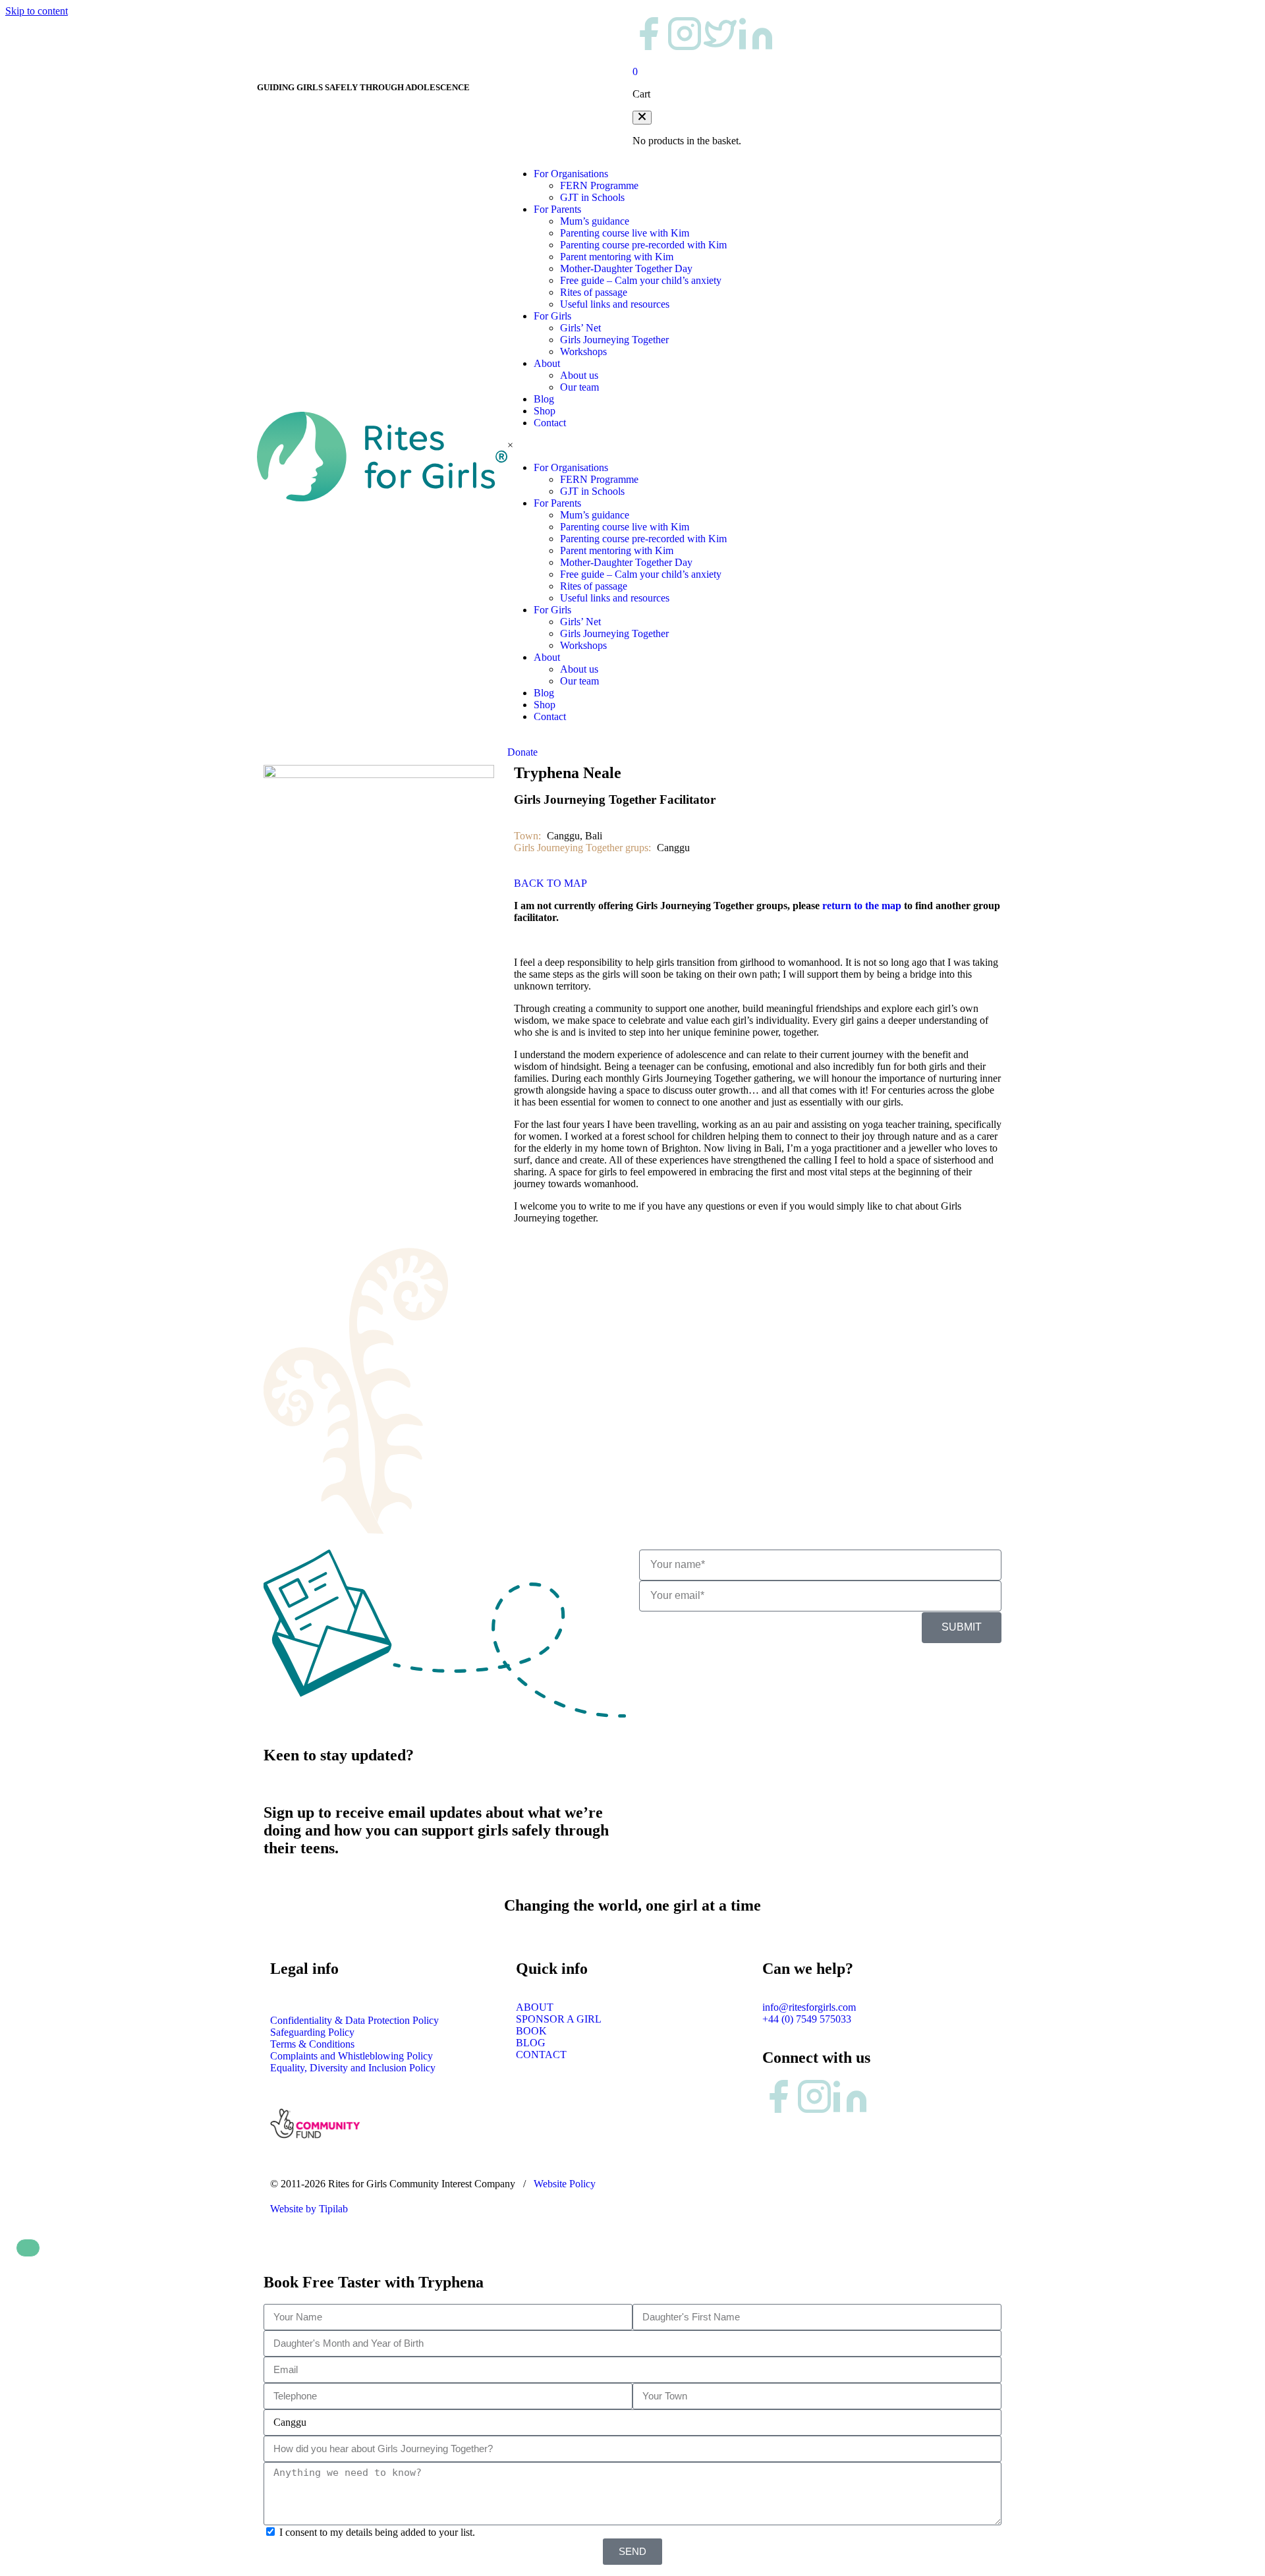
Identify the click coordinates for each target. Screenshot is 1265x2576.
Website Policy (565, 2184)
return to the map (862, 906)
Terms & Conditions (312, 2044)
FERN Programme (599, 185)
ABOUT (535, 2007)
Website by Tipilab (309, 2209)
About (547, 363)
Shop (545, 411)
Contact (550, 423)
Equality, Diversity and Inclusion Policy (353, 2068)
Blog (544, 399)
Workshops (583, 351)
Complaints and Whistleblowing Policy (351, 2056)
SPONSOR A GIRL (559, 2019)
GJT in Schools (592, 197)
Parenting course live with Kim (625, 233)
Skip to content (37, 11)
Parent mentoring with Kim (617, 257)
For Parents (557, 209)
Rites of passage (594, 292)
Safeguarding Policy (312, 2032)
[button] (642, 118)
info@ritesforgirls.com (809, 2007)
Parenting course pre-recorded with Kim (643, 245)
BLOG (531, 2043)
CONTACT (541, 2055)
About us (579, 375)
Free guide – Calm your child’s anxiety (641, 280)
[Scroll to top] (28, 2248)
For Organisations (571, 174)
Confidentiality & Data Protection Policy (354, 2020)
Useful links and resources (615, 304)
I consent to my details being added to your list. (377, 2532)
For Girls (552, 316)
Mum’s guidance (595, 221)
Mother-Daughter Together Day (626, 268)
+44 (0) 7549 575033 (807, 2019)
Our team (579, 387)
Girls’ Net (580, 328)
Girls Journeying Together (614, 340)
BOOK (531, 2031)
